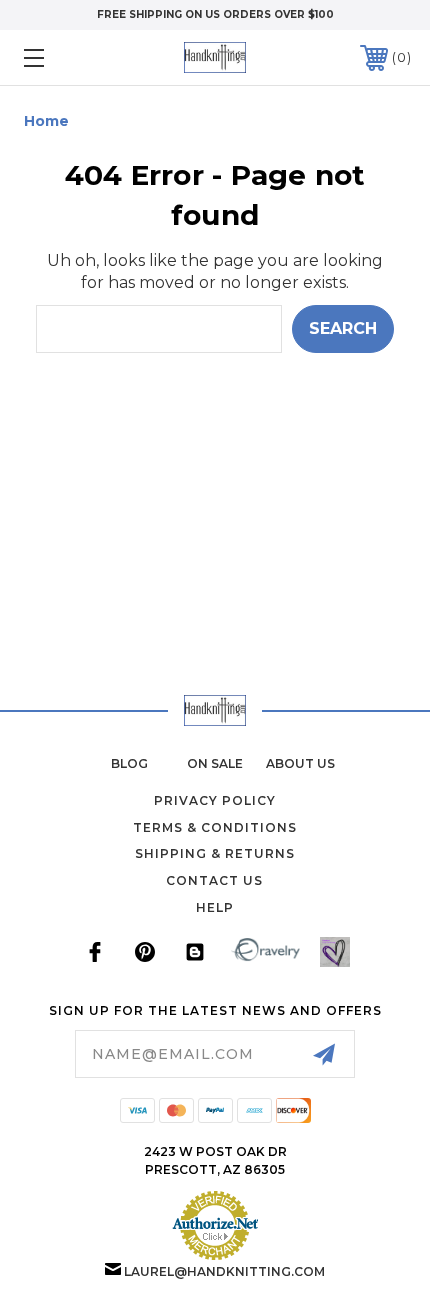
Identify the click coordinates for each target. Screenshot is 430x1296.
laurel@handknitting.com (224, 1271)
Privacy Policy (215, 800)
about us (300, 763)
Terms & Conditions (215, 827)
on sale (215, 763)
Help (215, 907)
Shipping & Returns (215, 853)
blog (129, 763)
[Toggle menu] (62, 57)
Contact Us (214, 880)
